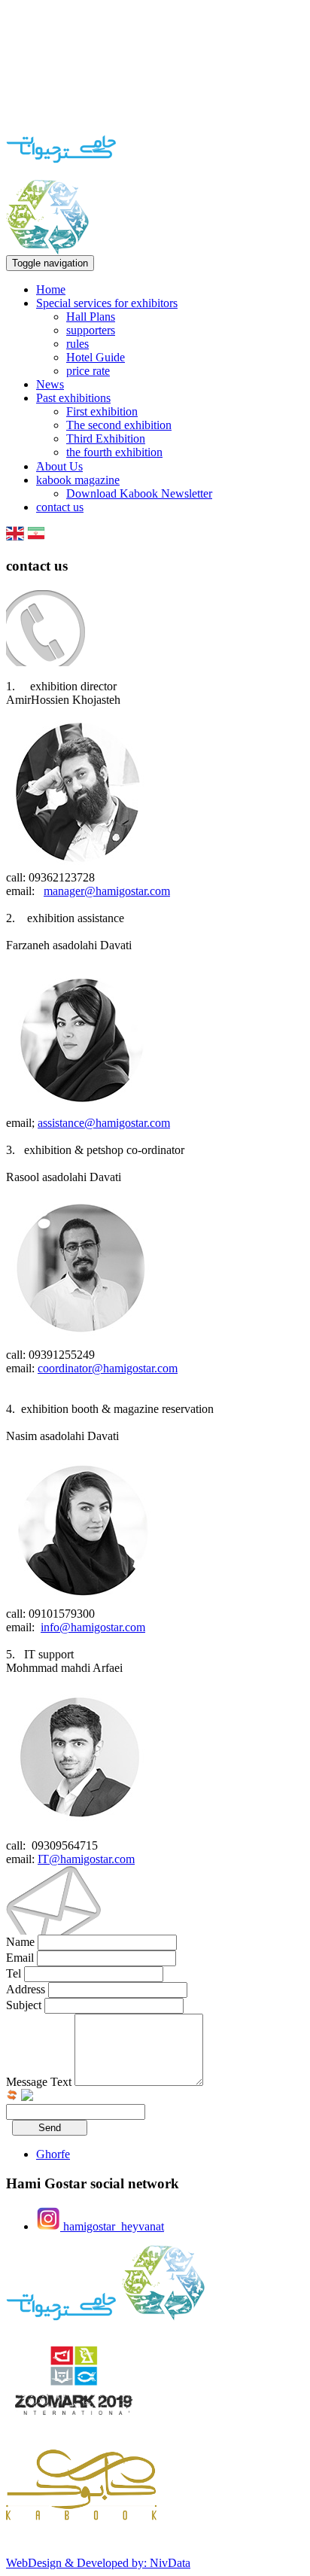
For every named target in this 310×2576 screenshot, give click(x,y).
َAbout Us (59, 466)
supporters (91, 330)
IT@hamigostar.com (86, 1859)
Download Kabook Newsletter (139, 493)
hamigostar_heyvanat (112, 2226)
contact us (60, 507)
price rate (88, 371)
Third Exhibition (106, 438)
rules (77, 344)
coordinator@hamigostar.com (108, 1368)
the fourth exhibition (114, 452)
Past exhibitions (73, 398)
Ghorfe (53, 2154)
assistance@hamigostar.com (104, 1123)
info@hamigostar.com (93, 1627)
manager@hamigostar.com (107, 891)
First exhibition (102, 411)
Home (51, 289)
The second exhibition (119, 425)
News (50, 384)
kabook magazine (78, 480)
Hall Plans (91, 317)
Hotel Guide (96, 357)
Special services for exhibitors (107, 303)
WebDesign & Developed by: (98, 2563)
